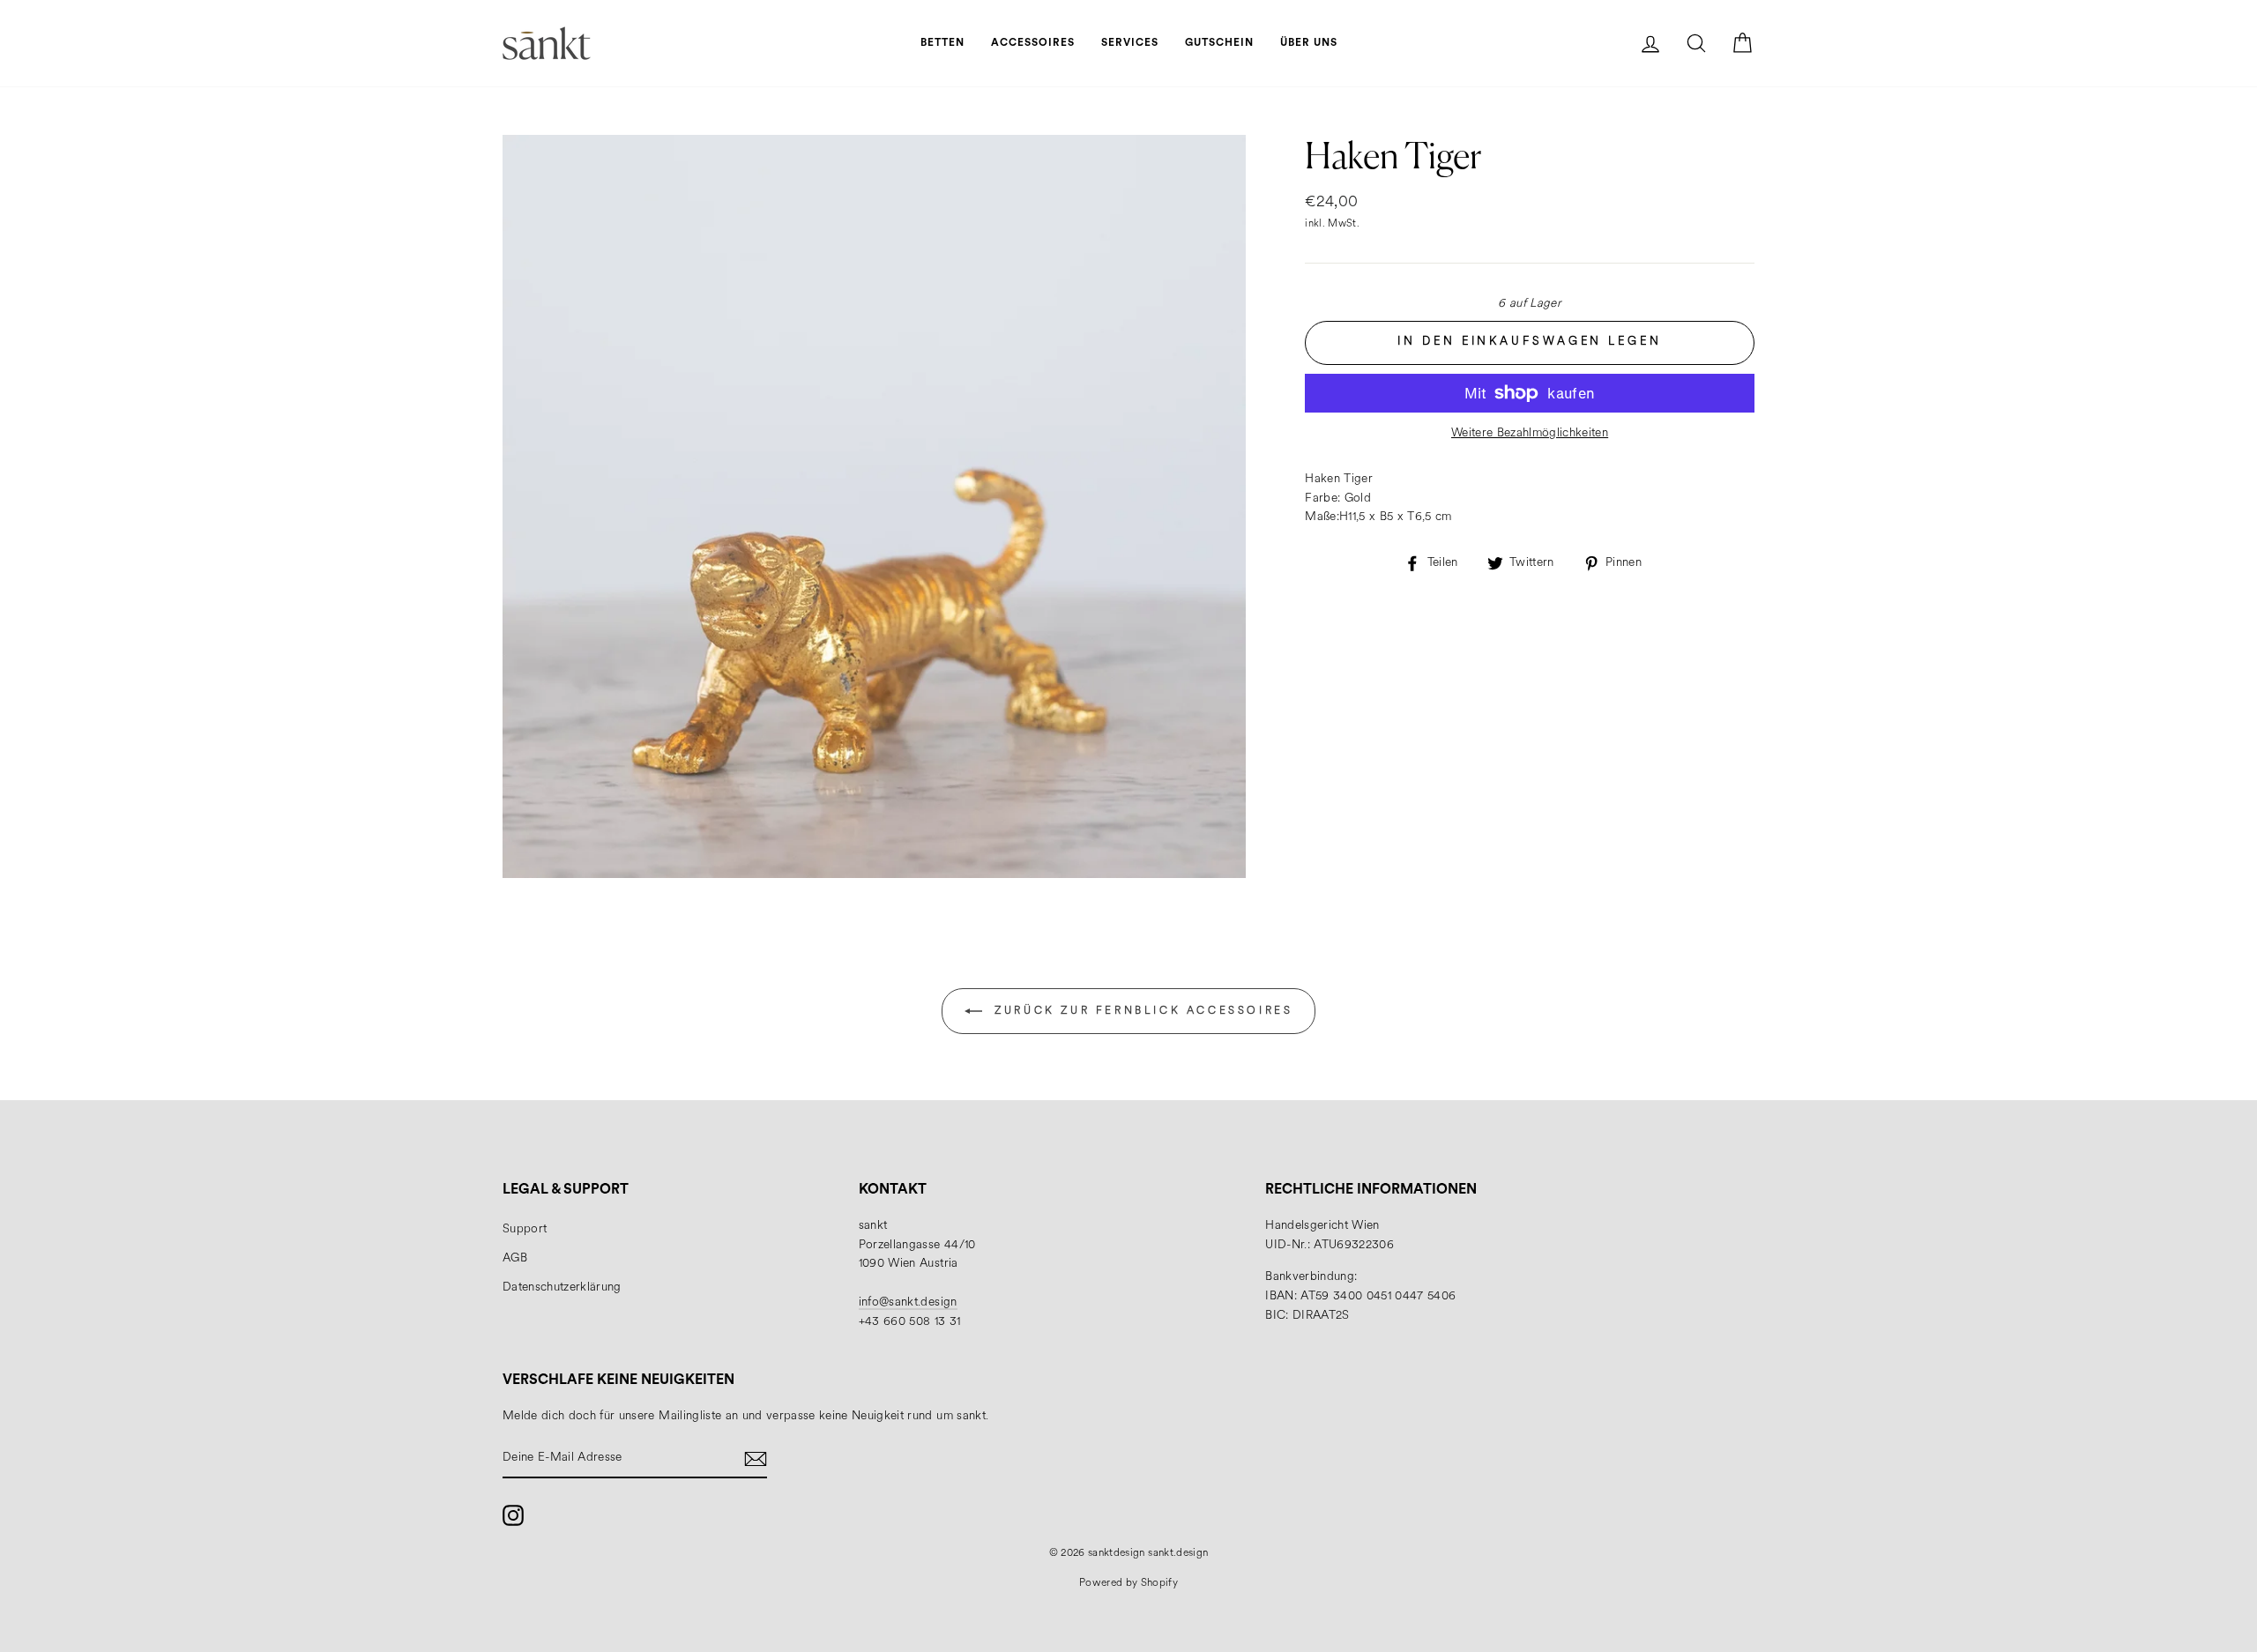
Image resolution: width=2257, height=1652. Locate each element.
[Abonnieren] (756, 1459)
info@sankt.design (908, 1302)
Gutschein (1219, 42)
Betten (942, 42)
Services (1130, 42)
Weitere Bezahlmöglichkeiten (1530, 433)
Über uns (1309, 42)
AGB (515, 1258)
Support (525, 1229)
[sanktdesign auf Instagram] (513, 1515)
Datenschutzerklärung (562, 1287)
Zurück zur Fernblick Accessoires (1141, 1011)
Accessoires (1033, 42)
